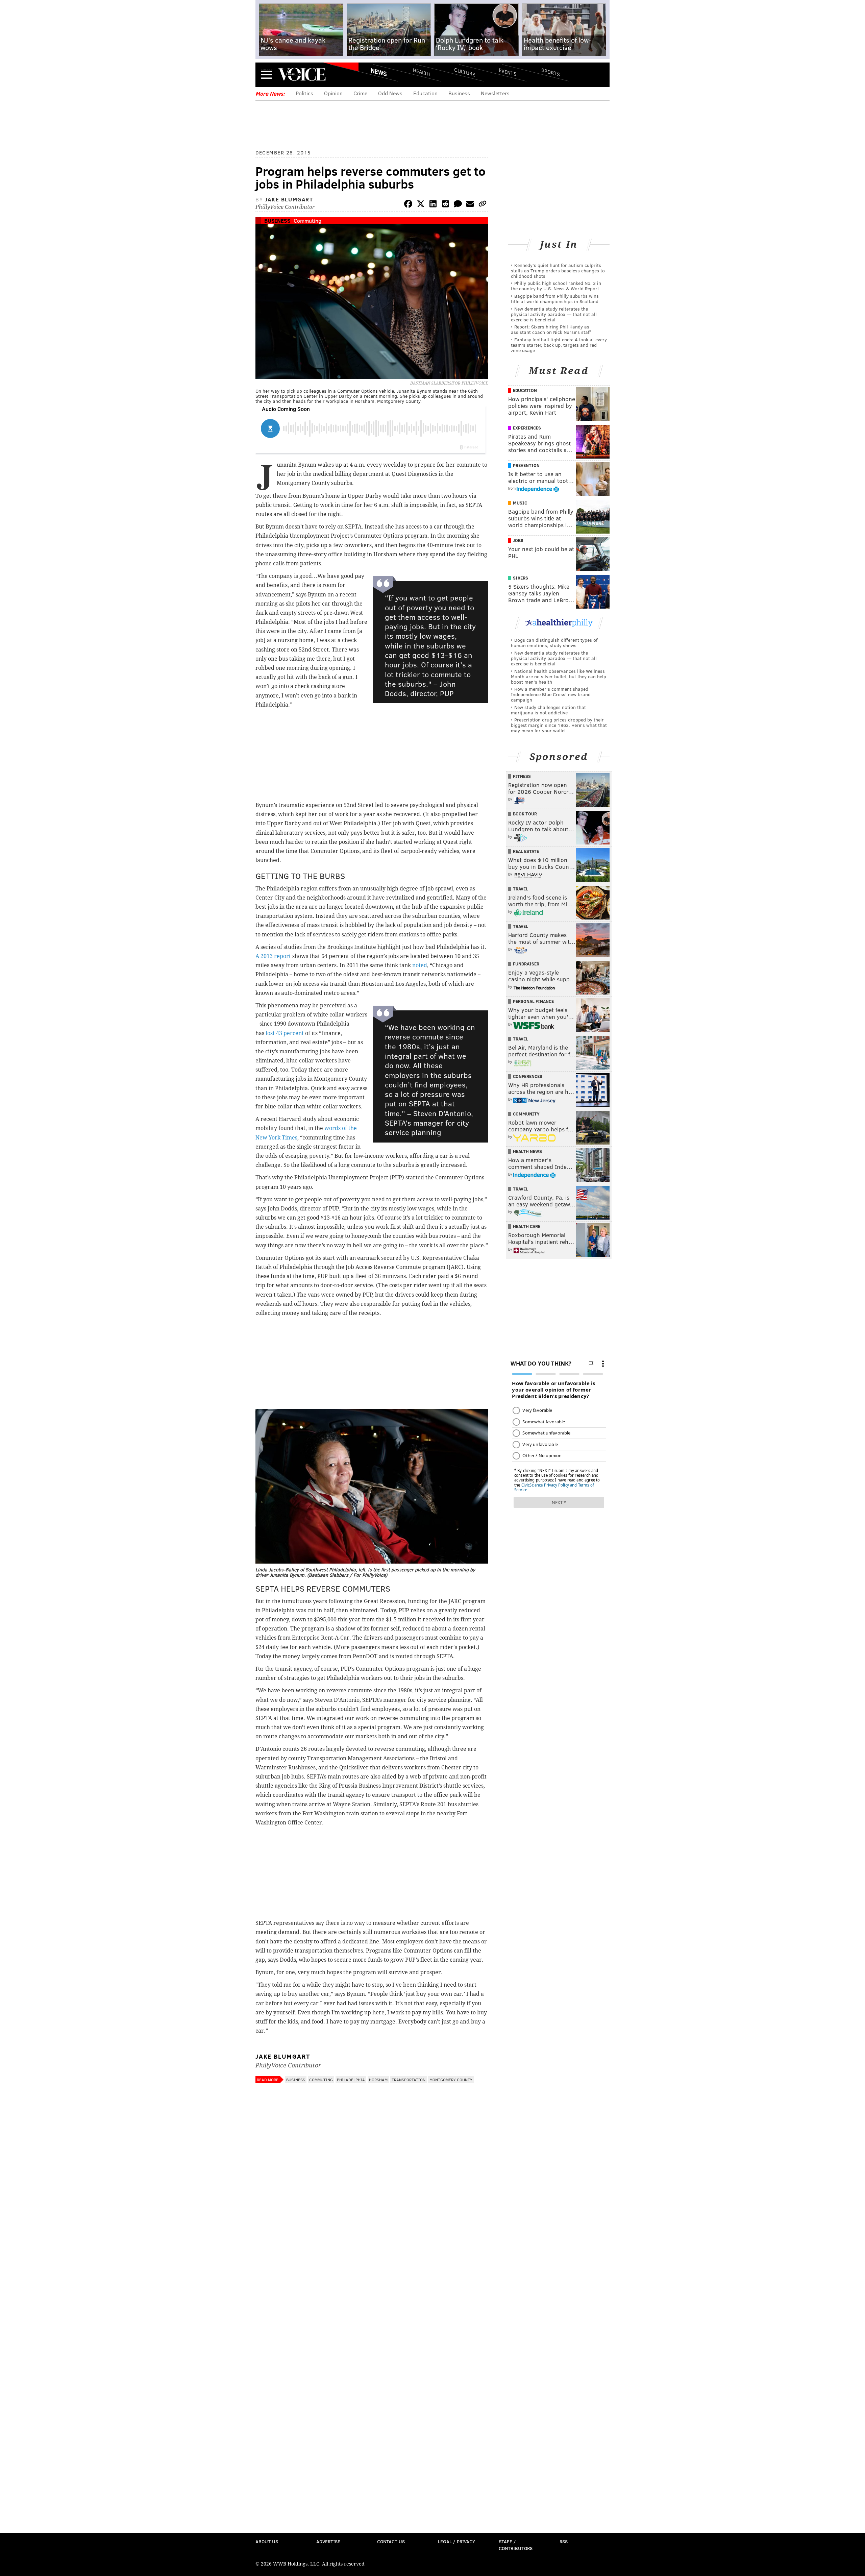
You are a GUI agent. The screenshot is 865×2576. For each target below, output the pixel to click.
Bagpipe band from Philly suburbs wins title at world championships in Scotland (555, 299)
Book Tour (525, 814)
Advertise (328, 2541)
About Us (267, 2541)
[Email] (470, 205)
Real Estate (526, 851)
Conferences (528, 1076)
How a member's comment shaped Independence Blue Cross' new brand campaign (551, 694)
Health (422, 72)
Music (520, 503)
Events (508, 72)
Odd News (390, 93)
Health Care (527, 1226)
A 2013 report (273, 956)
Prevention (526, 465)
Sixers (521, 578)
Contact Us (391, 2541)
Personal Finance (533, 1001)
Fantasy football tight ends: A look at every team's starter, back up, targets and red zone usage (559, 345)
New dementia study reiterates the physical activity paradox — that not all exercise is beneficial (554, 314)
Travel (521, 889)
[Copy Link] (483, 205)
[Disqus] (372, 2266)
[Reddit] (445, 205)
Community (526, 1114)
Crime (360, 93)
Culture (465, 72)
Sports (551, 72)
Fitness (522, 776)
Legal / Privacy (456, 2541)
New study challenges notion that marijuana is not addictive (548, 710)
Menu (266, 75)
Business (459, 93)
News (379, 72)
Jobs (518, 540)
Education (425, 93)
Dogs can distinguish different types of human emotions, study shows (554, 643)
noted (420, 965)
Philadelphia (351, 2080)
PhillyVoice (302, 74)
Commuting (307, 220)
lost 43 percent (285, 1033)
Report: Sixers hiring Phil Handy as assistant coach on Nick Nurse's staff (551, 329)
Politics (304, 93)
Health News (527, 1151)
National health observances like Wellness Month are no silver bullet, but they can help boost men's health (559, 676)
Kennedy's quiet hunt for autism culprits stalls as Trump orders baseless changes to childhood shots (558, 271)
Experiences (527, 428)
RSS (564, 2541)
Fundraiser (526, 964)
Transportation (409, 2080)
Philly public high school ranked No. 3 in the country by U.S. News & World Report (556, 286)
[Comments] (458, 205)
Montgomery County (451, 2080)
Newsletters (495, 93)
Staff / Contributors (516, 2545)
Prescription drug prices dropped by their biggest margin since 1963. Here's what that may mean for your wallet (559, 725)
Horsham (378, 2080)
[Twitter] (421, 205)
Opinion (333, 93)
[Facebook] (408, 205)
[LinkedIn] (433, 205)
